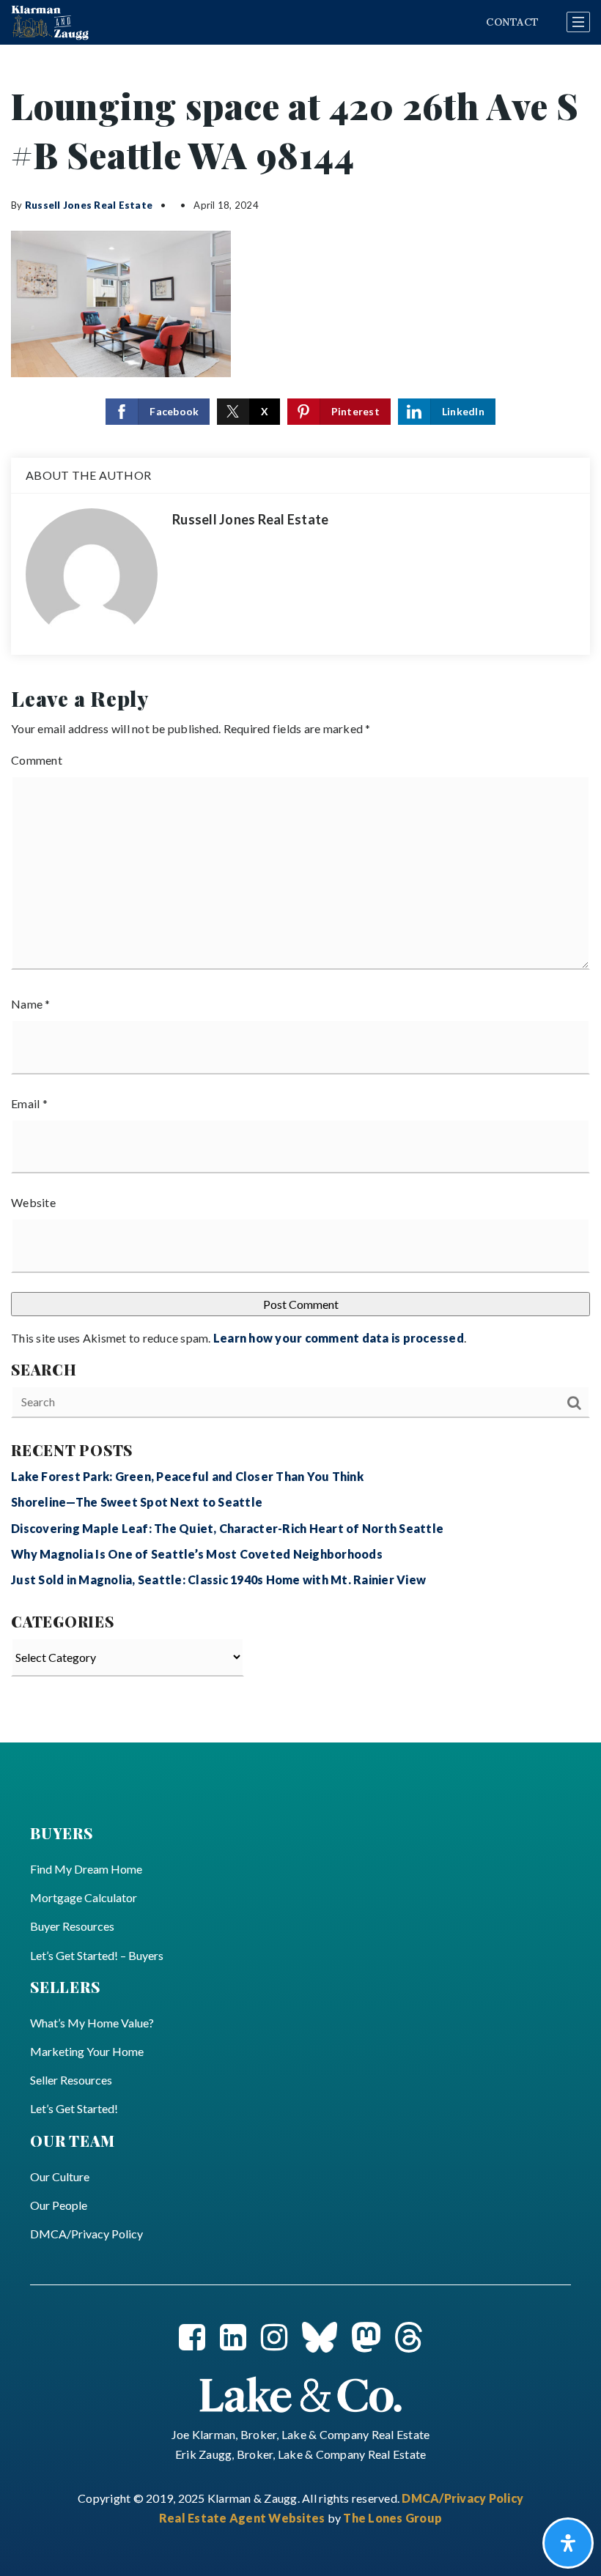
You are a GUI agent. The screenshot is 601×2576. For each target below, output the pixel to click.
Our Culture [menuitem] (60, 2176)
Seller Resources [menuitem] (71, 2080)
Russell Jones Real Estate (89, 205)
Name (31, 1004)
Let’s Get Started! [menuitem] (74, 2108)
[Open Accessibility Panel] (568, 2543)
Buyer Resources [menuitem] (72, 1926)
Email (29, 1103)
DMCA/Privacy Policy (462, 2498)
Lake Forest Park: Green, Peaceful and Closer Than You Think (187, 1476)
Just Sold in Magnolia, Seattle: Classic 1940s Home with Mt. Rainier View (218, 1580)
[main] (300, 894)
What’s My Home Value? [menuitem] (92, 2023)
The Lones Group (392, 2518)
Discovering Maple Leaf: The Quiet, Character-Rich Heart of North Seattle (227, 1528)
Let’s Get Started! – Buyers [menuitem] (97, 1955)
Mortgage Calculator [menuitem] (84, 1897)
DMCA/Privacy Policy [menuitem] (86, 2234)
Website (33, 1202)
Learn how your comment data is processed (339, 1338)
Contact (512, 22)
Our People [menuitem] (59, 2205)
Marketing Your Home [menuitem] (87, 2051)
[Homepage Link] (300, 2393)
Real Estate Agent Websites (243, 2518)
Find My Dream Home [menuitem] (86, 1869)
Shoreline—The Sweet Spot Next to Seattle (137, 1502)
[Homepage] (50, 23)
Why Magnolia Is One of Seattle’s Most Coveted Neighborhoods (197, 1554)
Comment (37, 760)
